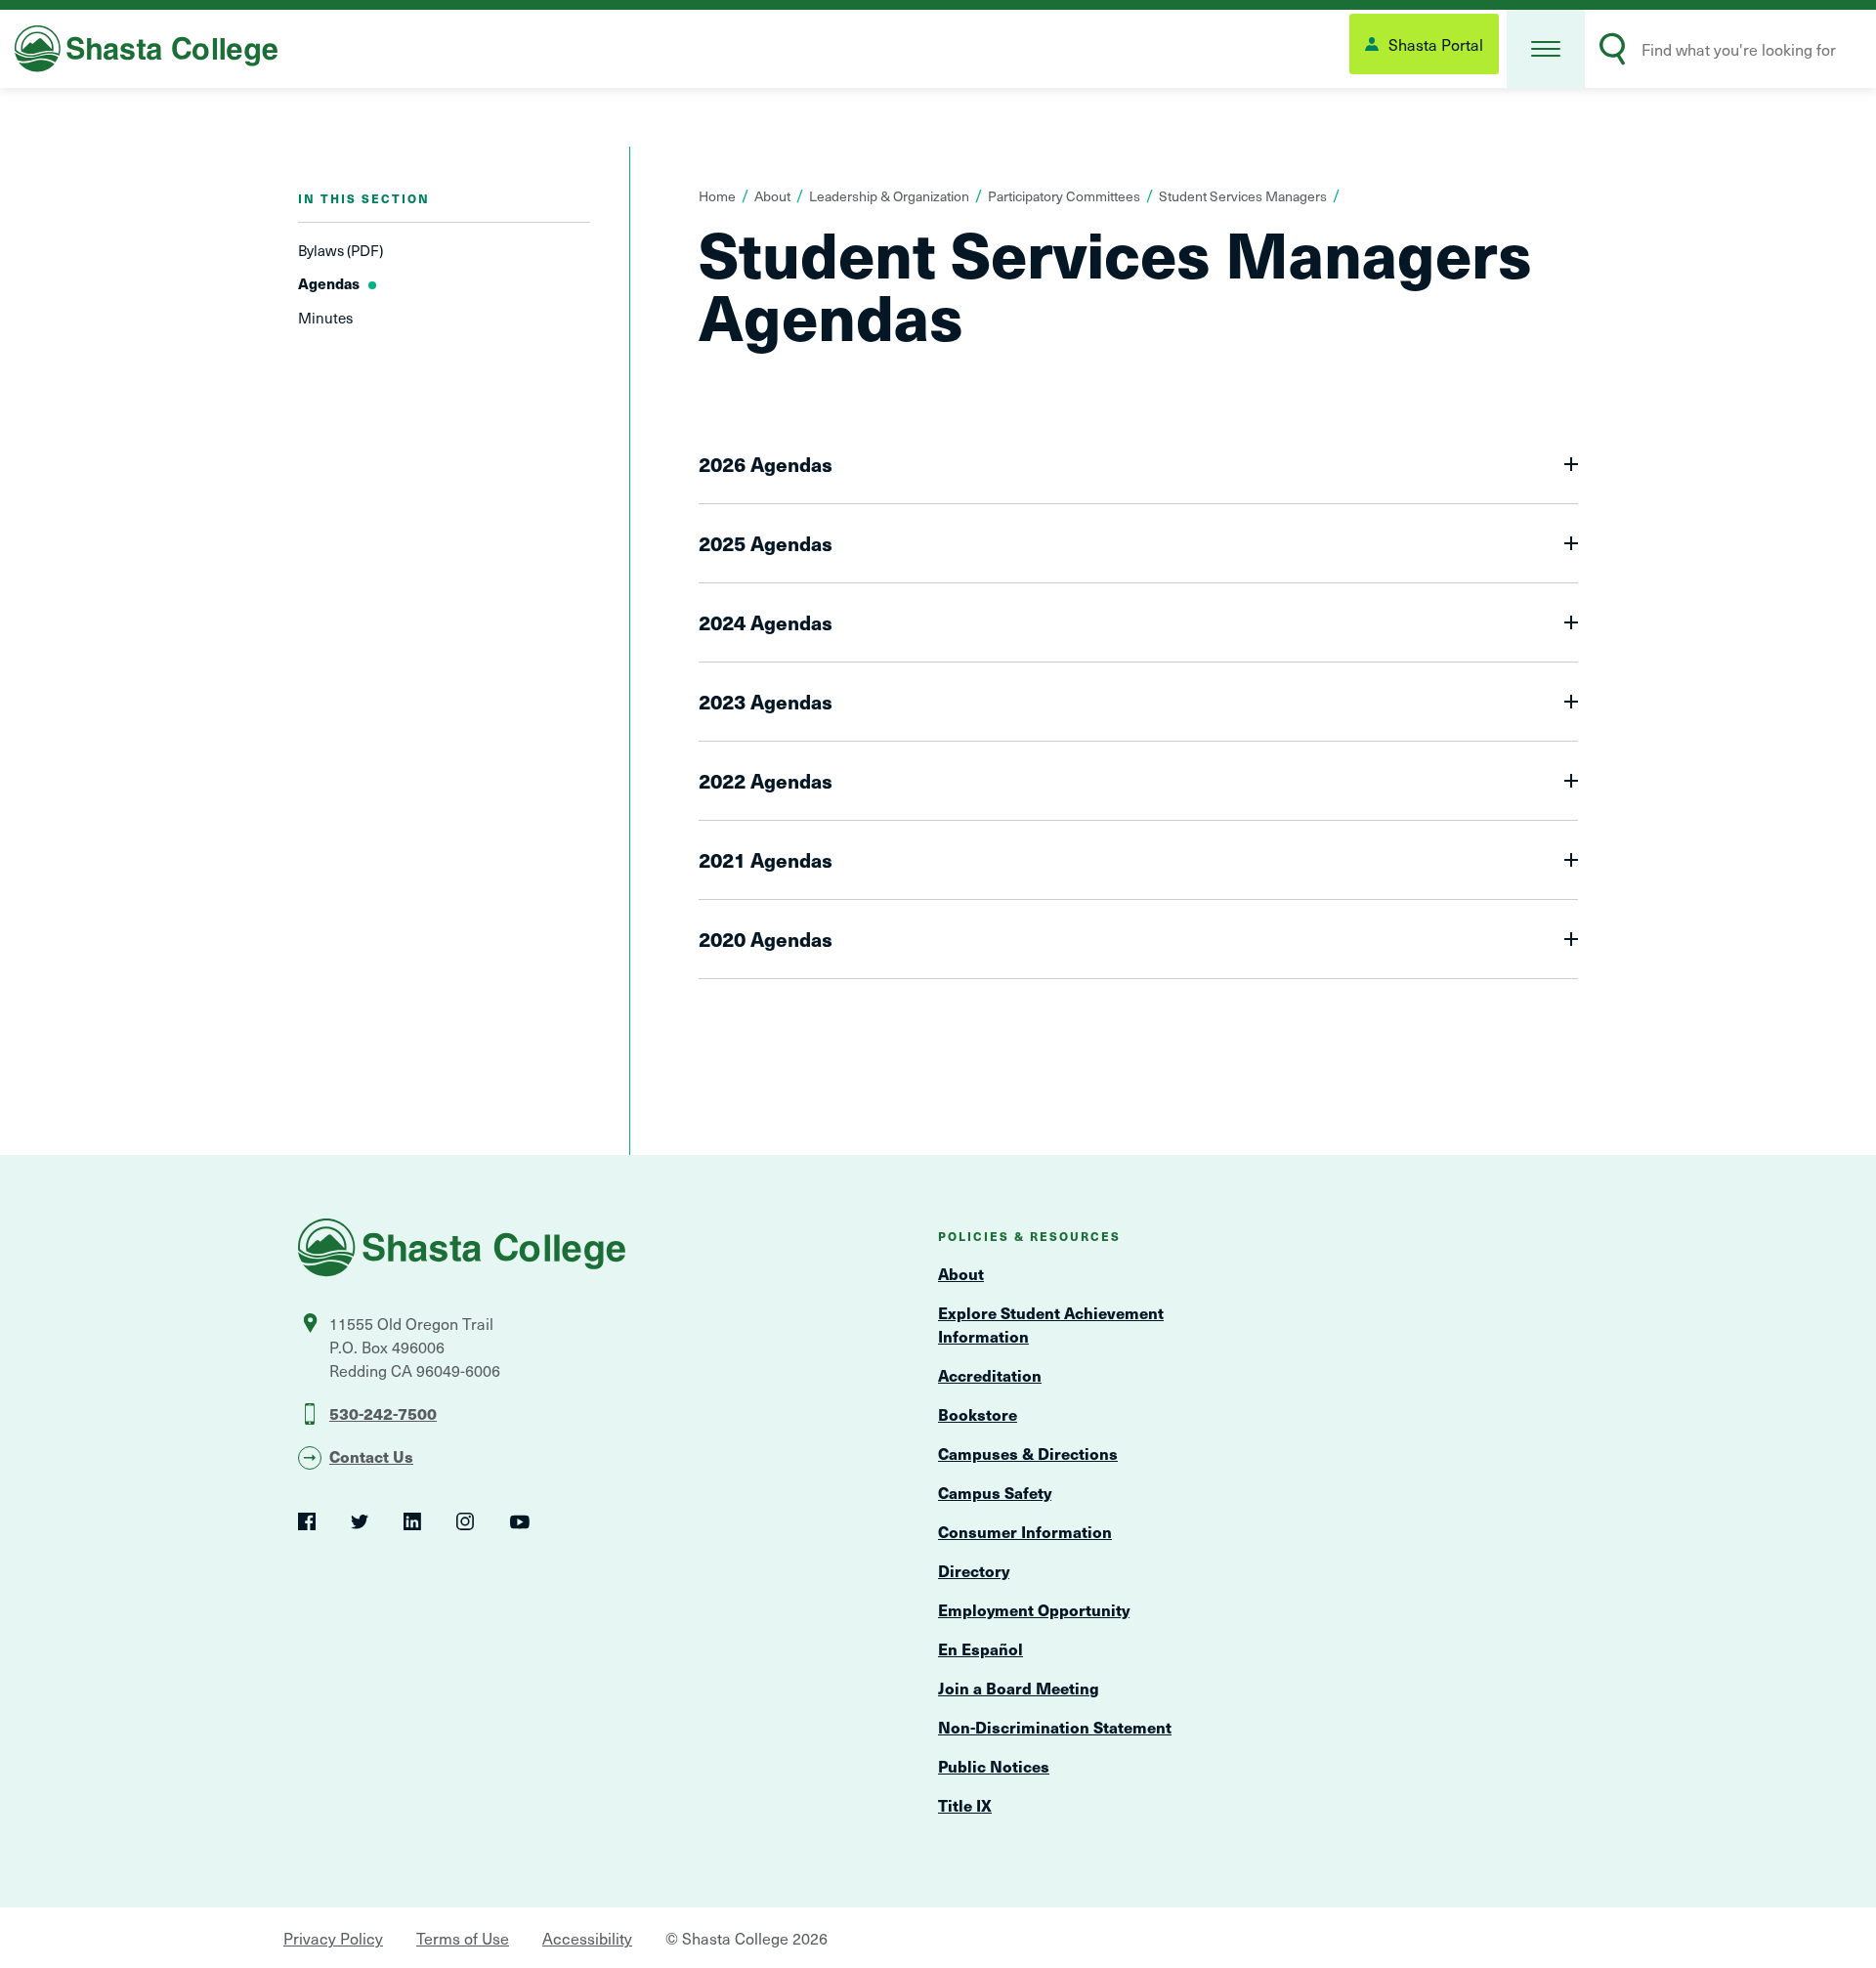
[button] (1546, 49)
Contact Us (371, 1456)
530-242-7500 (383, 1413)
